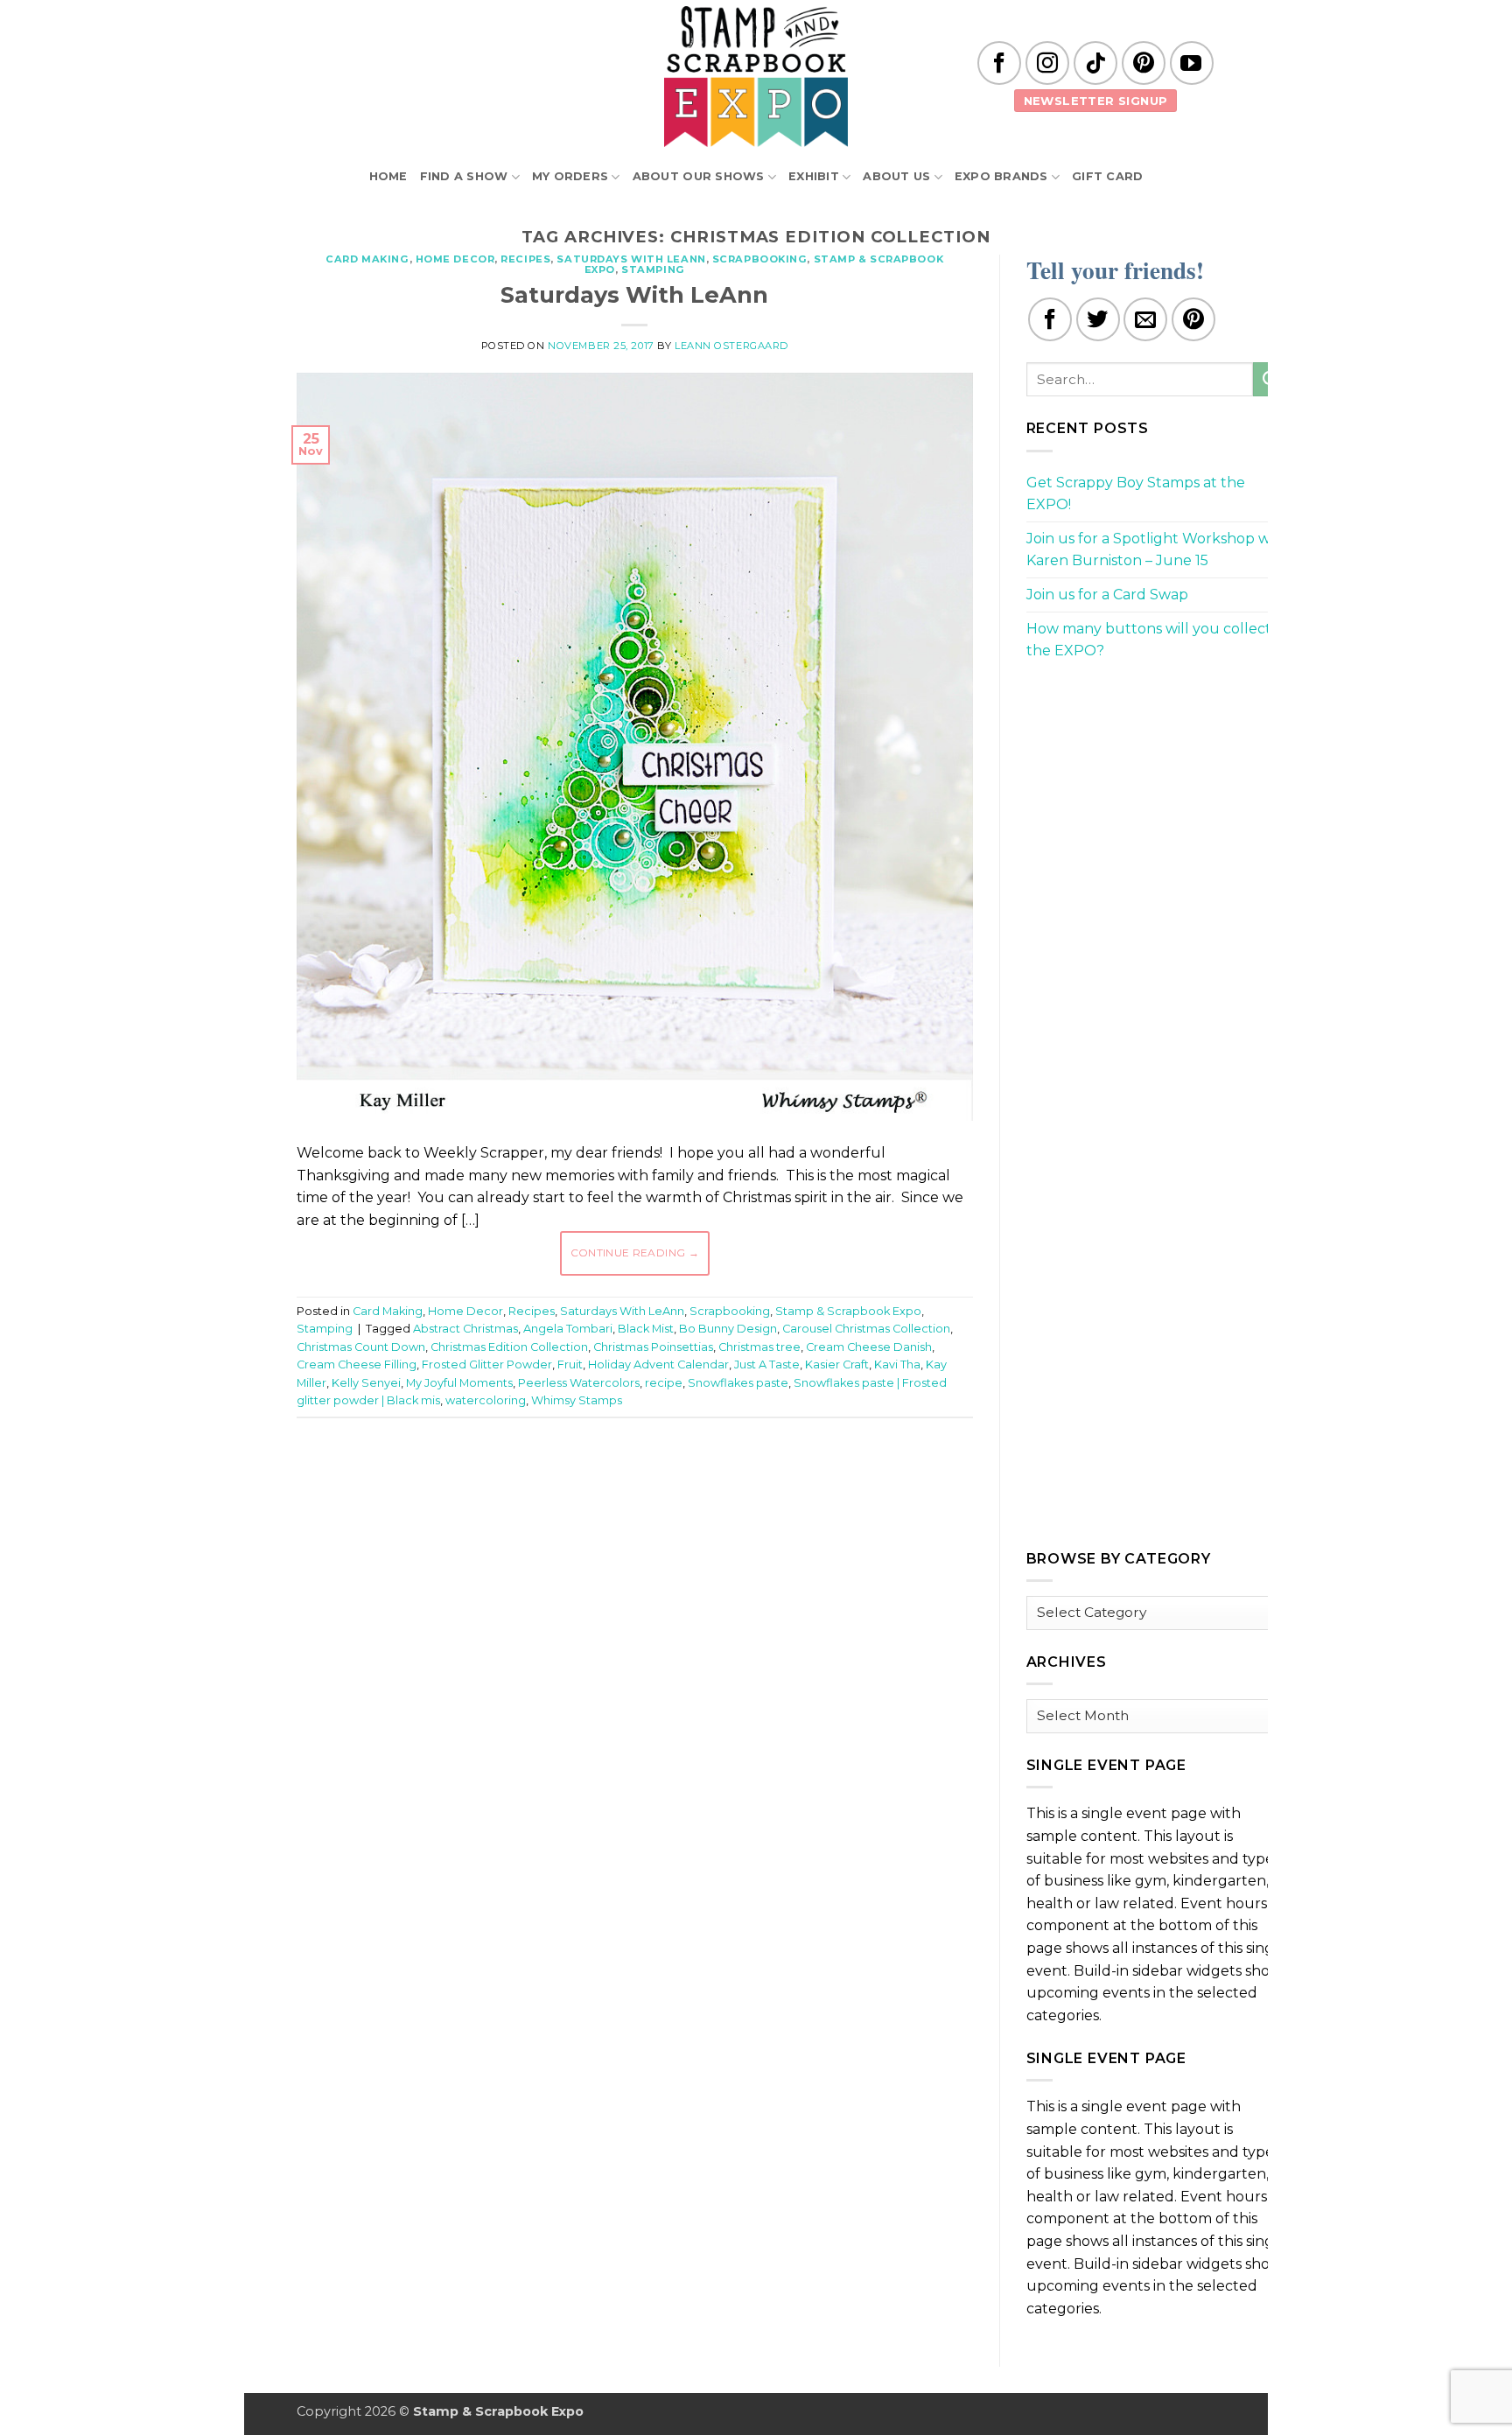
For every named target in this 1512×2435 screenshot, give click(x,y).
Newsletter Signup (1096, 101)
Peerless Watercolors (579, 1383)
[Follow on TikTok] (1095, 63)
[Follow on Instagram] (1047, 63)
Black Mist (646, 1329)
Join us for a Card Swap (1107, 595)
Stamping (653, 269)
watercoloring (486, 1400)
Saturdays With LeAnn (631, 259)
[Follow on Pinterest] (1144, 63)
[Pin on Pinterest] (1193, 319)
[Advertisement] (634, 1484)
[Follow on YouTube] (1192, 63)
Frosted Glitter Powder (487, 1364)
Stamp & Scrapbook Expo (848, 1311)
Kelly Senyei (366, 1383)
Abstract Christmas (465, 1329)
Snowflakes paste (738, 1383)
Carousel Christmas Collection (866, 1329)
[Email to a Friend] (1145, 319)
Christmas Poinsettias (653, 1347)
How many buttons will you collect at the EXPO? (1158, 640)
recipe (664, 1383)
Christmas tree (759, 1347)
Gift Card (1107, 176)
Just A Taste (767, 1364)
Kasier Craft (837, 1364)
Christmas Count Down (361, 1347)
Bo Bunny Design (728, 1329)
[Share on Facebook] (1050, 319)
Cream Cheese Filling (357, 1364)
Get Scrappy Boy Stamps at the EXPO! (1136, 494)
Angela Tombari (568, 1329)
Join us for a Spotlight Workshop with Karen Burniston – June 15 (1158, 550)
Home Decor (455, 259)
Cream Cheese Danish (869, 1347)
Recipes (525, 259)
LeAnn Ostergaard (731, 346)
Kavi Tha (897, 1364)
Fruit (570, 1364)
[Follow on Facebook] (999, 63)
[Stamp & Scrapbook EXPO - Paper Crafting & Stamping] (756, 77)
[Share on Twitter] (1098, 319)
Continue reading (635, 1252)
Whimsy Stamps (577, 1400)
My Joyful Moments (459, 1383)
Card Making (367, 259)
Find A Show (464, 176)
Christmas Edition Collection (509, 1347)
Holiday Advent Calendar (658, 1364)
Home (388, 176)
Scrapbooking (760, 259)
